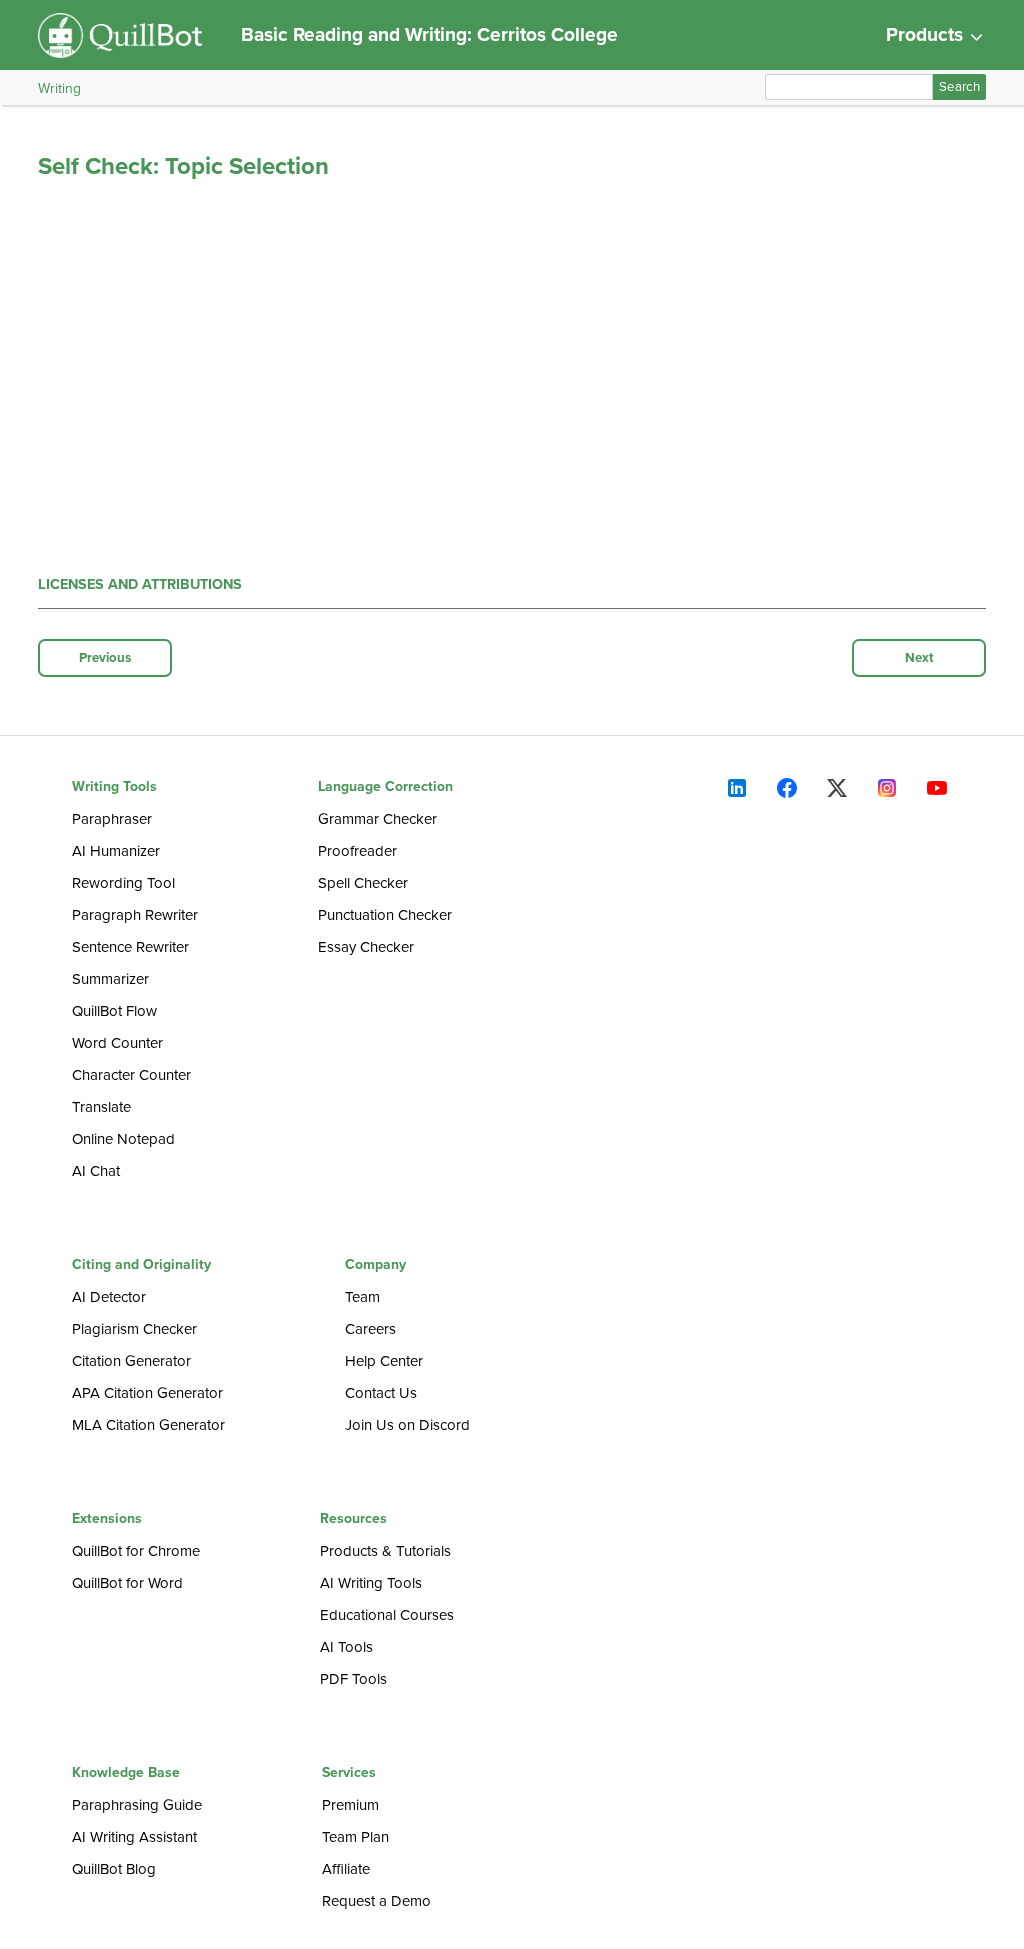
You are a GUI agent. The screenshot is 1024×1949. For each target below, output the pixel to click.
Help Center (384, 1361)
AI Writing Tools (371, 1583)
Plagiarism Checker (134, 1329)
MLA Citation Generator (148, 1425)
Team (362, 1297)
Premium (350, 1805)
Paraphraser (112, 819)
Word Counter (117, 1043)
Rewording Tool (123, 883)
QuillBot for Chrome (136, 1551)
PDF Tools (353, 1679)
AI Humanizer (116, 851)
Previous (105, 658)
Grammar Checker (377, 819)
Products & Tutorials (385, 1551)
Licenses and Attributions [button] (140, 584)
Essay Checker (366, 947)
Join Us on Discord (407, 1425)
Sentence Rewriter (130, 947)
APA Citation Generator (147, 1393)
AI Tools (346, 1647)
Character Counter (131, 1075)
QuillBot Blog (114, 1869)
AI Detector (109, 1297)
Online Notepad (123, 1139)
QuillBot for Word (127, 1583)
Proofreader (357, 851)
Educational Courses (387, 1615)
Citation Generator (131, 1361)
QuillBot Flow (114, 1011)
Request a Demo (376, 1901)
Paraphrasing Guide (137, 1805)
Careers (370, 1329)
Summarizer (110, 979)
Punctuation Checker (385, 915)
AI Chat (96, 1171)
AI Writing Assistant (134, 1837)
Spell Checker (363, 883)
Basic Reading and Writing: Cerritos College (429, 34)
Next (919, 658)
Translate (101, 1107)
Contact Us (381, 1393)
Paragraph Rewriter (135, 915)
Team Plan (355, 1837)
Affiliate (346, 1869)
